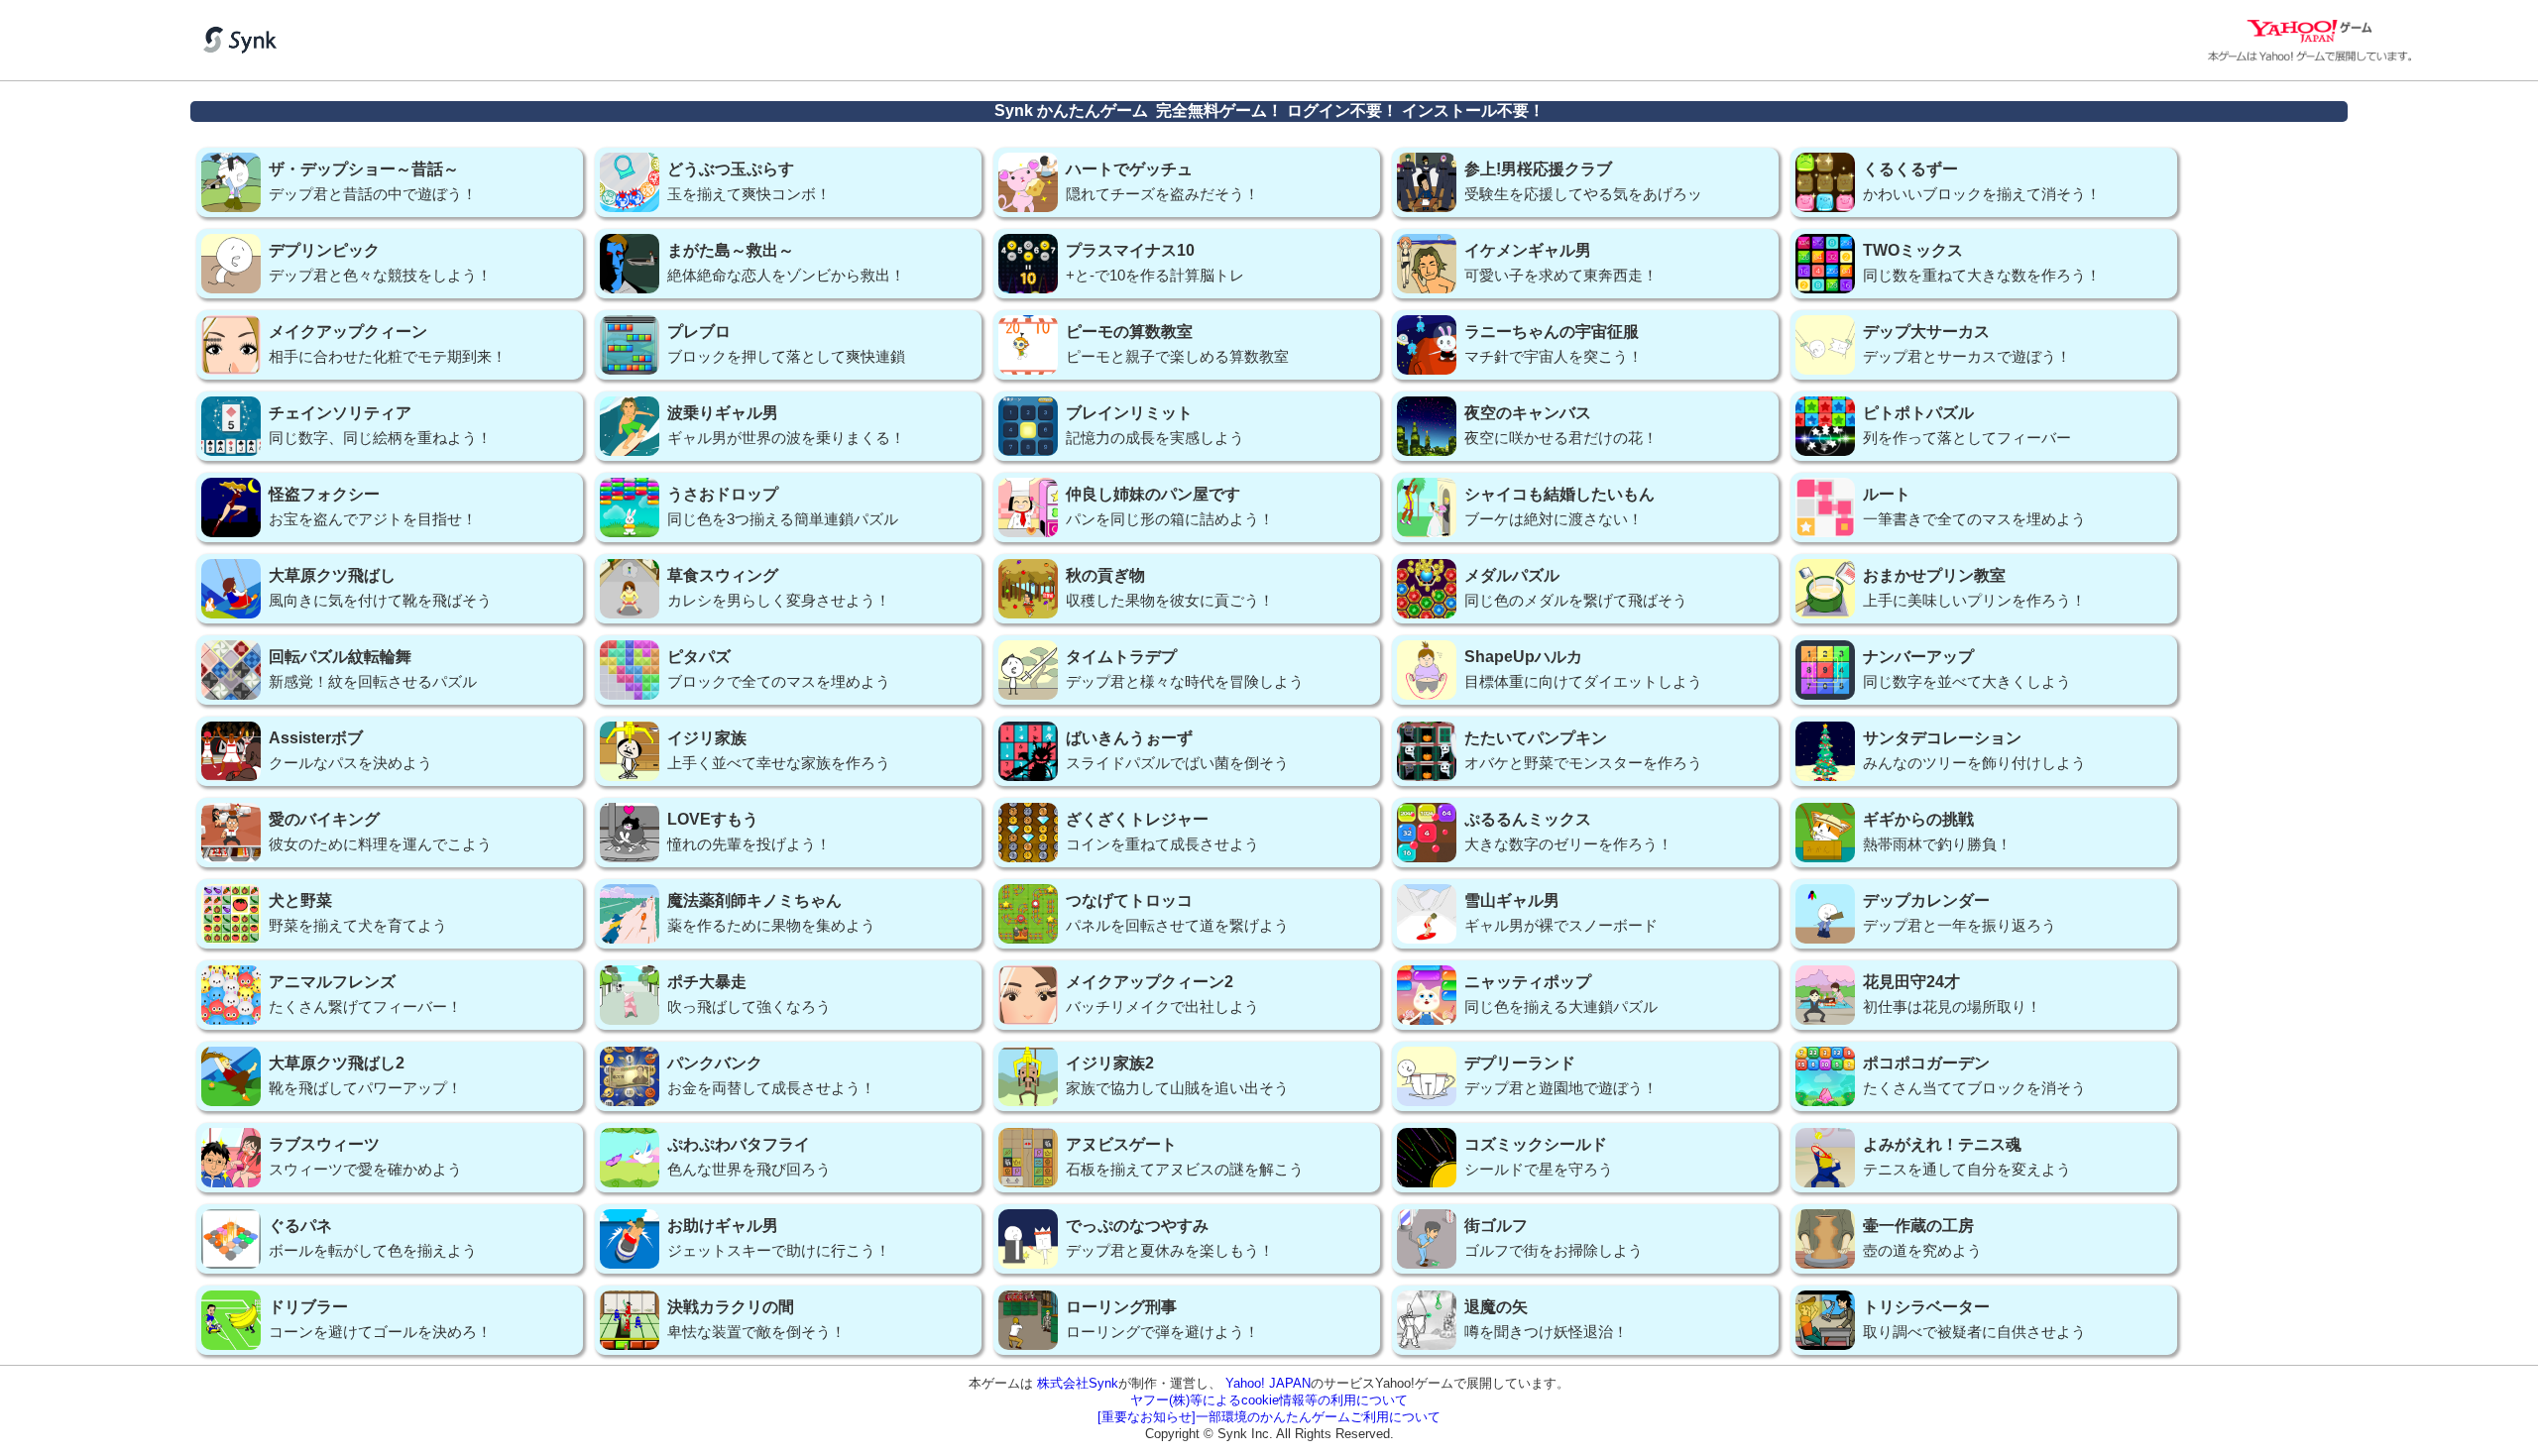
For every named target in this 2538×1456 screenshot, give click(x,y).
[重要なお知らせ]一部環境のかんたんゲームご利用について (1269, 1417)
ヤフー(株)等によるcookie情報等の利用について (1269, 1400)
